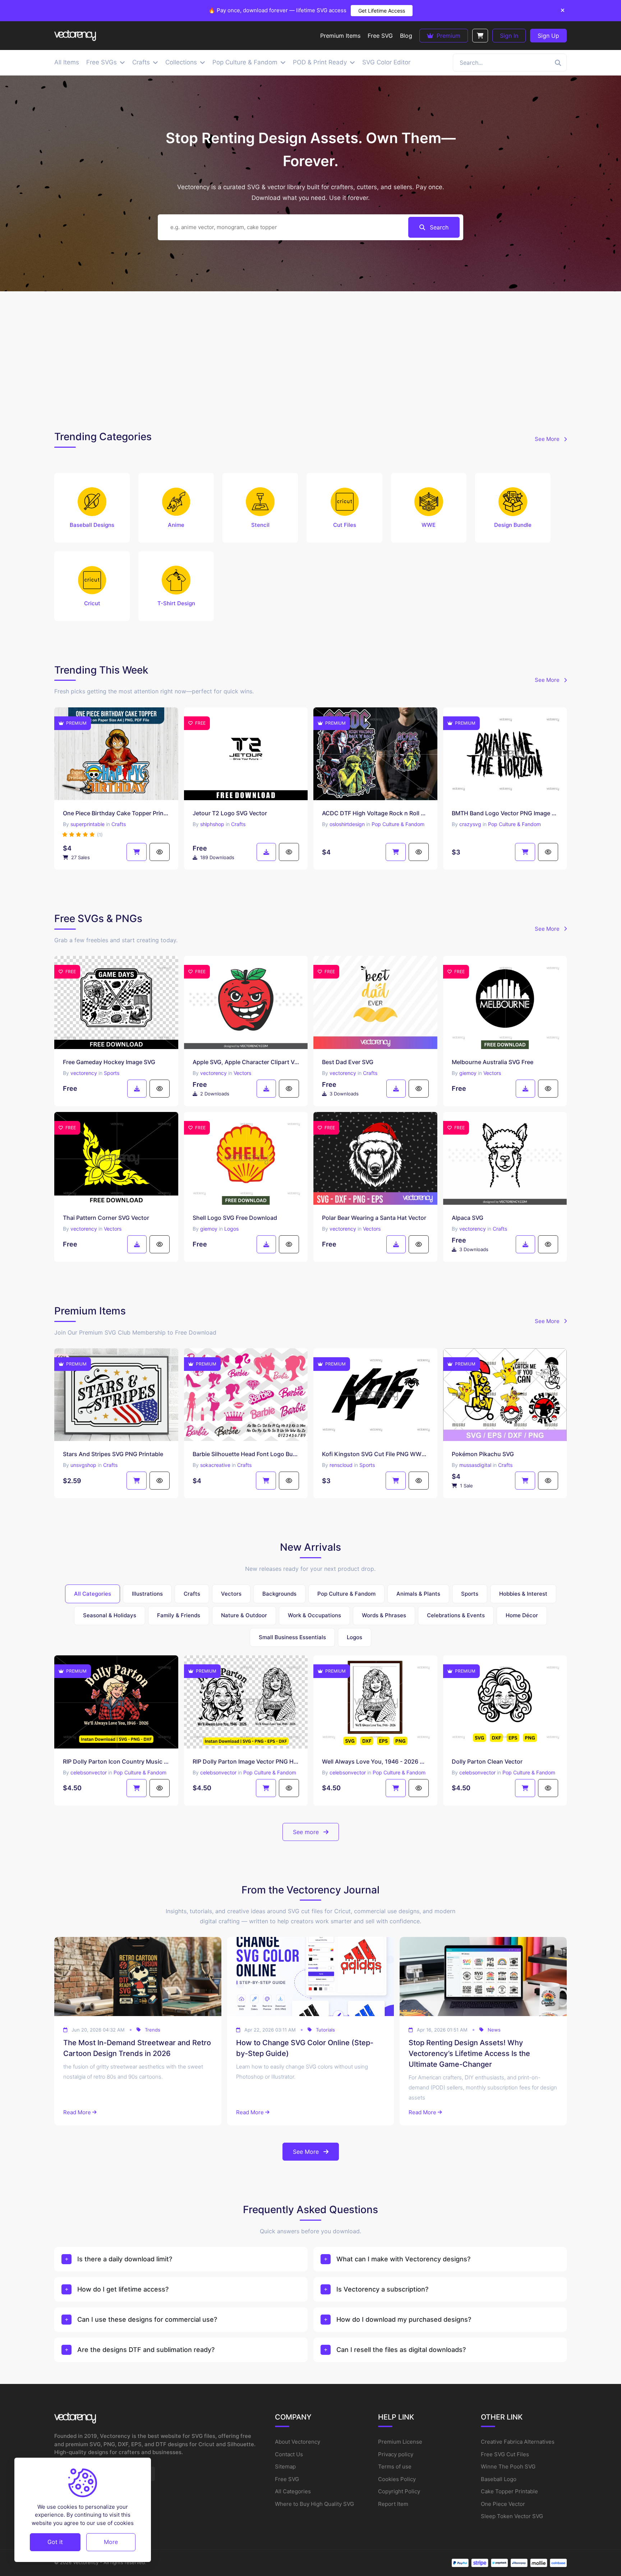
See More (548, 439)
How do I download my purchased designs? (404, 2319)
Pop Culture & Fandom (398, 824)
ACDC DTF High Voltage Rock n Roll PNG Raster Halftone (375, 813)
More (111, 2542)
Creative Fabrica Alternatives (518, 2442)
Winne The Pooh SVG (508, 2466)
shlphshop (212, 824)
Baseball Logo (499, 2479)
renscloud (341, 1465)
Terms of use (395, 2466)
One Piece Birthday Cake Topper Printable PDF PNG (116, 813)
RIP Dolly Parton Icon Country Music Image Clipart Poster (116, 1761)
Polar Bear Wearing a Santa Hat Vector (374, 1218)
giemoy (468, 1073)
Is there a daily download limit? (125, 2259)
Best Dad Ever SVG (348, 1062)
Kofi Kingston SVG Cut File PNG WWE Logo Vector (375, 1454)
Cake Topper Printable (509, 2491)
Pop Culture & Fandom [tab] (346, 1594)
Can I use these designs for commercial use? (147, 2319)
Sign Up (548, 36)
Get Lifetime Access (382, 11)
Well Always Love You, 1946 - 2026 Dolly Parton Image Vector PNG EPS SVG (375, 1761)
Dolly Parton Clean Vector (487, 1761)
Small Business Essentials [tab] (292, 1637)
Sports (112, 1073)
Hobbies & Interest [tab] (523, 1594)
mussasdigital (475, 1465)
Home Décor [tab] (522, 1615)
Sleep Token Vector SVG (512, 2516)
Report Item (393, 2504)
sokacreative (215, 1465)
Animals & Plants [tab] (418, 1594)
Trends (153, 2030)
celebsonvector (89, 1772)
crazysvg (470, 824)
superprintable (88, 824)
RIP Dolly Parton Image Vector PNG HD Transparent (246, 1761)
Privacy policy (396, 2454)
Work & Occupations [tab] (314, 1615)
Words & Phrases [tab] (384, 1615)
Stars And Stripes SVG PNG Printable (113, 1454)
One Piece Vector (503, 2504)
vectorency (84, 1073)
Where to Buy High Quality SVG (314, 2504)
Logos (231, 1229)
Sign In (509, 36)
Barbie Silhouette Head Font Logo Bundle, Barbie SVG (246, 1454)
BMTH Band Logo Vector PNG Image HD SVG (505, 813)
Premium (448, 36)
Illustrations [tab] (147, 1594)
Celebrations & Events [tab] (456, 1615)
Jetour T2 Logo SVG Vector (230, 813)
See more (307, 1832)
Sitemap (285, 2466)
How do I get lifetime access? (123, 2289)
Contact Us (289, 2454)
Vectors (242, 1073)
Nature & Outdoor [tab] (244, 1615)
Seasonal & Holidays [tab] (110, 1615)
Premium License (400, 2442)
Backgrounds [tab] (279, 1594)
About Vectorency (298, 2442)
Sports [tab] (470, 1594)
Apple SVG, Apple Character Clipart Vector (246, 1062)
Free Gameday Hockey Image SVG (109, 1062)
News (494, 2030)
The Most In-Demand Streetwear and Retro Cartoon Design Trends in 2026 (137, 2048)
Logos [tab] (355, 1637)
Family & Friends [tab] (179, 1615)
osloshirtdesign (347, 824)
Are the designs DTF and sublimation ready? (146, 2350)
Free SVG (287, 2479)
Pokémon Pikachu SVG (483, 1454)
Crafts (119, 824)
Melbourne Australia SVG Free (493, 1062)
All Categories (293, 2491)
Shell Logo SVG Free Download (235, 1218)
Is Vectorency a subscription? (382, 2289)
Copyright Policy (399, 2491)
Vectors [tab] (231, 1594)
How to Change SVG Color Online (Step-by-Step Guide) (305, 2048)
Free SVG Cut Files (505, 2454)
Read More (77, 2112)
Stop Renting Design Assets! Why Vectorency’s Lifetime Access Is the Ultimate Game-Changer (469, 2053)
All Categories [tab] (93, 1594)
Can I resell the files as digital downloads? (401, 2350)
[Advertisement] (310, 359)
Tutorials (325, 2030)
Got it (55, 2542)
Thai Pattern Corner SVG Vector (106, 1218)
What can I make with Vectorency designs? (403, 2259)
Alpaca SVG (468, 1218)
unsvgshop (83, 1465)
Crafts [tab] (192, 1594)
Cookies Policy (397, 2479)
